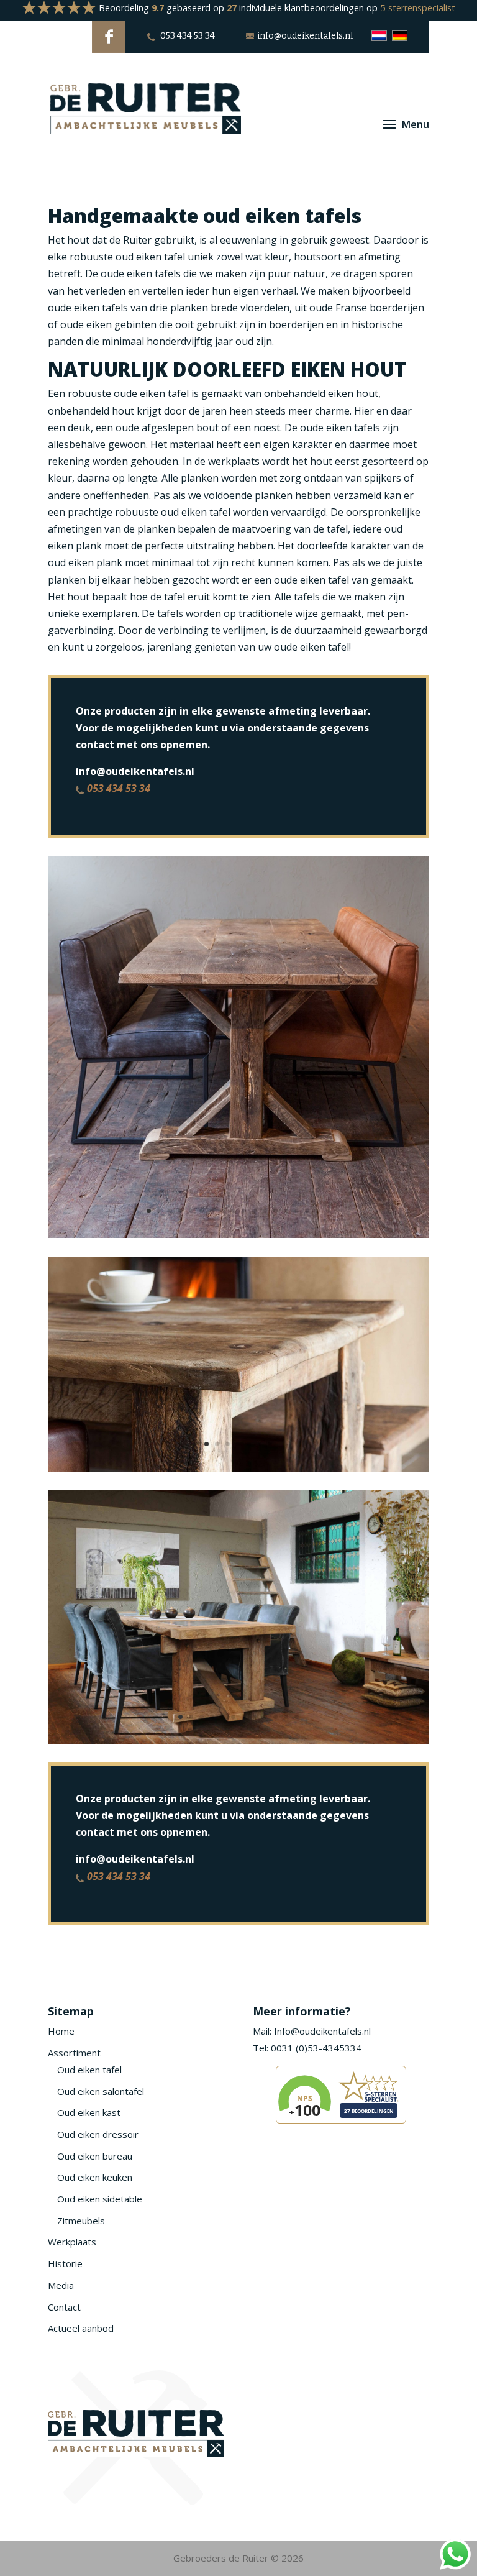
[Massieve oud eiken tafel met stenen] (238, 1740)
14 (286, 1211)
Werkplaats (72, 2242)
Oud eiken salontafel (101, 2091)
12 (265, 1211)
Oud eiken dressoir (98, 2134)
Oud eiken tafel (89, 2070)
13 (275, 1211)
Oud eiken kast (89, 2112)
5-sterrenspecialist (418, 8)
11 (254, 1211)
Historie (65, 2263)
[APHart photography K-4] (238, 1234)
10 (244, 1211)
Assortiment (74, 2053)
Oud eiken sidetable (100, 2199)
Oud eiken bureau (95, 2156)
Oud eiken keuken (95, 2177)
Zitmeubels (81, 2221)
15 (297, 1211)
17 (318, 1211)
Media (61, 2285)
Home (61, 2031)
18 (328, 1211)
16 (307, 1211)
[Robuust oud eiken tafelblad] (238, 1468)
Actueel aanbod (81, 2328)
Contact (64, 2307)
